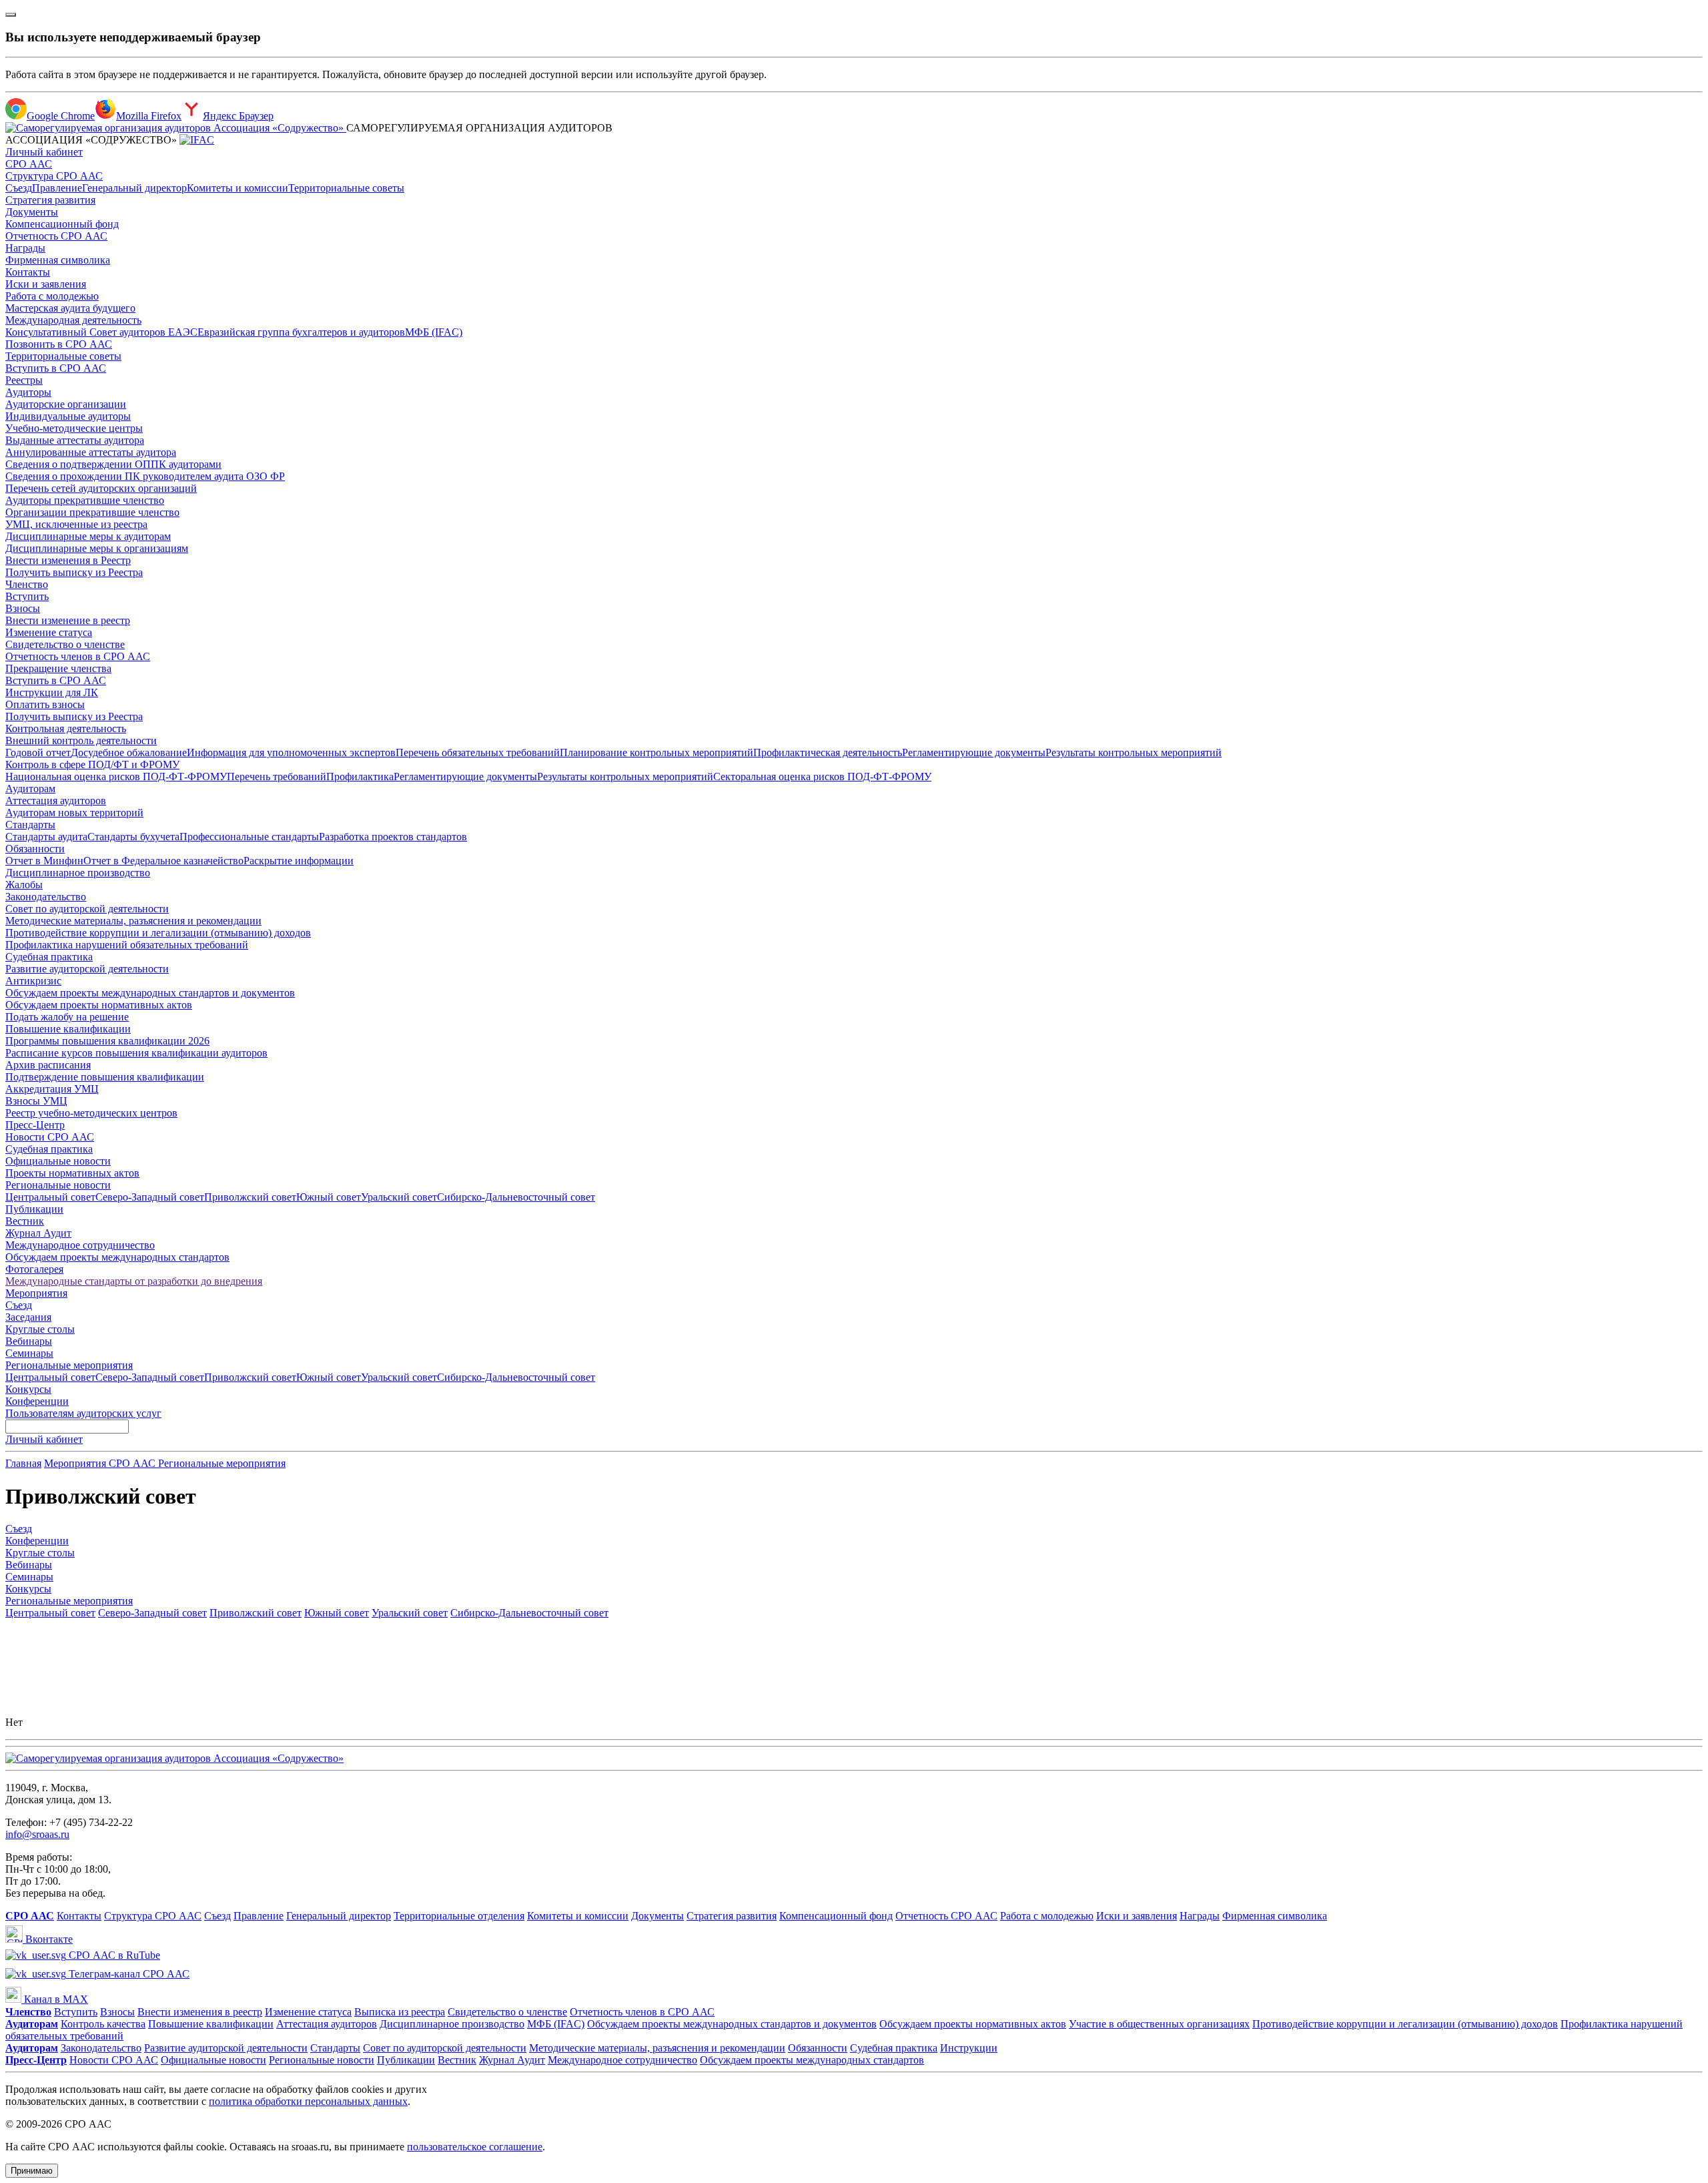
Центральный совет (50, 1197)
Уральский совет (399, 1197)
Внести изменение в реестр (68, 620)
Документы (32, 212)
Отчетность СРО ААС (56, 236)
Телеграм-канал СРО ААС (128, 1974)
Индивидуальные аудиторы (68, 416)
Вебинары (29, 1341)
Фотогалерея (34, 1269)
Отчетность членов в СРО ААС (78, 656)
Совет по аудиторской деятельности (87, 909)
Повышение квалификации (68, 1029)
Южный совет (329, 1197)
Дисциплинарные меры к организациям (97, 548)
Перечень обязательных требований (478, 752)
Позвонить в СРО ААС (59, 344)
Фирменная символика (58, 260)
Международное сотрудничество (80, 1245)
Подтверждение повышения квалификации (105, 1077)
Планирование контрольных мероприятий (657, 752)
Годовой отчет (38, 752)
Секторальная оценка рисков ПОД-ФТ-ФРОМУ (822, 776)
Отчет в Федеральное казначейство (163, 861)
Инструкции (969, 2048)
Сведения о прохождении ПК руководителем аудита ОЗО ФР (145, 476)
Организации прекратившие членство (92, 512)
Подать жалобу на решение (67, 1017)
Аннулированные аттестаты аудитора (91, 452)
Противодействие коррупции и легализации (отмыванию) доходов (158, 933)
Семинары (29, 1353)
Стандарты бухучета (133, 837)
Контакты (28, 272)
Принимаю (32, 2171)
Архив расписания (48, 1065)
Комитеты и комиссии (238, 188)
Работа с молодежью (52, 296)
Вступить (27, 596)
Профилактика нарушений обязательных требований (127, 945)
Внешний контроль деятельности (81, 740)
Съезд (19, 188)
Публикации (34, 1209)
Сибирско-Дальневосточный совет (516, 1197)
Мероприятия (36, 1293)
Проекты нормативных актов (72, 1173)
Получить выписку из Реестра (74, 572)
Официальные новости (58, 1161)
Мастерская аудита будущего (70, 308)
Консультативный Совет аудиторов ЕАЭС (101, 332)
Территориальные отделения (459, 1916)
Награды (25, 248)
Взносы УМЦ (36, 1101)
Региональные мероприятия (69, 1365)
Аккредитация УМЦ (52, 1089)
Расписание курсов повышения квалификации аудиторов (136, 1053)
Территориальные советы (346, 188)
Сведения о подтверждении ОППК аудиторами (113, 464)
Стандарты (30, 825)
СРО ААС (29, 164)
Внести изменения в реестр (200, 2012)
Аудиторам (30, 789)
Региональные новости (58, 1185)
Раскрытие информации (299, 861)
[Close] (11, 15)
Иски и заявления (46, 284)
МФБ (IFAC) (434, 332)
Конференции (37, 1401)
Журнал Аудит (38, 1233)
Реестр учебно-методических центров (91, 1113)
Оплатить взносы (45, 704)
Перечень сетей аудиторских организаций (101, 488)
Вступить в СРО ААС (56, 368)
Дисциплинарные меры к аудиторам (88, 536)
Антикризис (33, 981)
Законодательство (46, 897)
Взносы (23, 608)
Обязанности (35, 849)
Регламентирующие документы (974, 752)
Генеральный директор (134, 188)
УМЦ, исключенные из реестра (76, 524)
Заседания (28, 1317)
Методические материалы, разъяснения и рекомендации (133, 921)
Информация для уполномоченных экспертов (291, 752)
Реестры (24, 380)
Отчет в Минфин (44, 861)
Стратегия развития (50, 200)
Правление (57, 188)
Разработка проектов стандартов (393, 837)
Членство (27, 584)
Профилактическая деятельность (828, 752)
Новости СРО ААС (50, 1137)
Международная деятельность (73, 320)
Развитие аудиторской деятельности (87, 969)
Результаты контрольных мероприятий (1134, 752)
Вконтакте (48, 1939)
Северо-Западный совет (150, 1197)
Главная (23, 1463)
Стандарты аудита (46, 837)
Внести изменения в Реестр (68, 560)
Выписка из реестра (400, 2012)
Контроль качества (103, 2024)
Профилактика (360, 776)
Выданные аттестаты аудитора (75, 440)
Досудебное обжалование (129, 752)
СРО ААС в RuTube (113, 1955)
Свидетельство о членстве (65, 644)
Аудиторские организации (66, 404)
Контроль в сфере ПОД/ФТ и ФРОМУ (92, 764)
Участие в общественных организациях (1159, 2024)
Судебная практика (49, 957)
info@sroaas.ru (37, 1834)
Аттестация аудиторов (56, 801)
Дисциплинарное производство (78, 873)
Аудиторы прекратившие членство (85, 500)
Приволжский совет (250, 1197)
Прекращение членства (58, 668)
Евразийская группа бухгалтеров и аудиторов (301, 332)
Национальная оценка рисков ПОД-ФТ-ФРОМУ (116, 776)
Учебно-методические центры (74, 428)
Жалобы (24, 885)
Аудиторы (28, 392)
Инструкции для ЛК (52, 692)
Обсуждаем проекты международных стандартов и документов (150, 993)
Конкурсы (28, 1389)
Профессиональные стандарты (249, 837)
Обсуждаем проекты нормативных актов (99, 1005)
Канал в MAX (55, 1999)
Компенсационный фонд (62, 224)
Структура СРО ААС (54, 176)
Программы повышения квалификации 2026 (107, 1041)
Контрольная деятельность (66, 728)
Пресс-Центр (35, 1125)
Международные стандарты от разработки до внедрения (134, 1281)
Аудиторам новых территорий (74, 813)
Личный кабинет (44, 152)
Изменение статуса (49, 632)
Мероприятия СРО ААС (101, 1463)
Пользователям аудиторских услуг (83, 1413)
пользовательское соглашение (475, 2147)
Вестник (25, 1221)
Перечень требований (277, 776)
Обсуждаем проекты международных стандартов (117, 1257)
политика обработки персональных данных (308, 2101)
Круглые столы (40, 1329)
